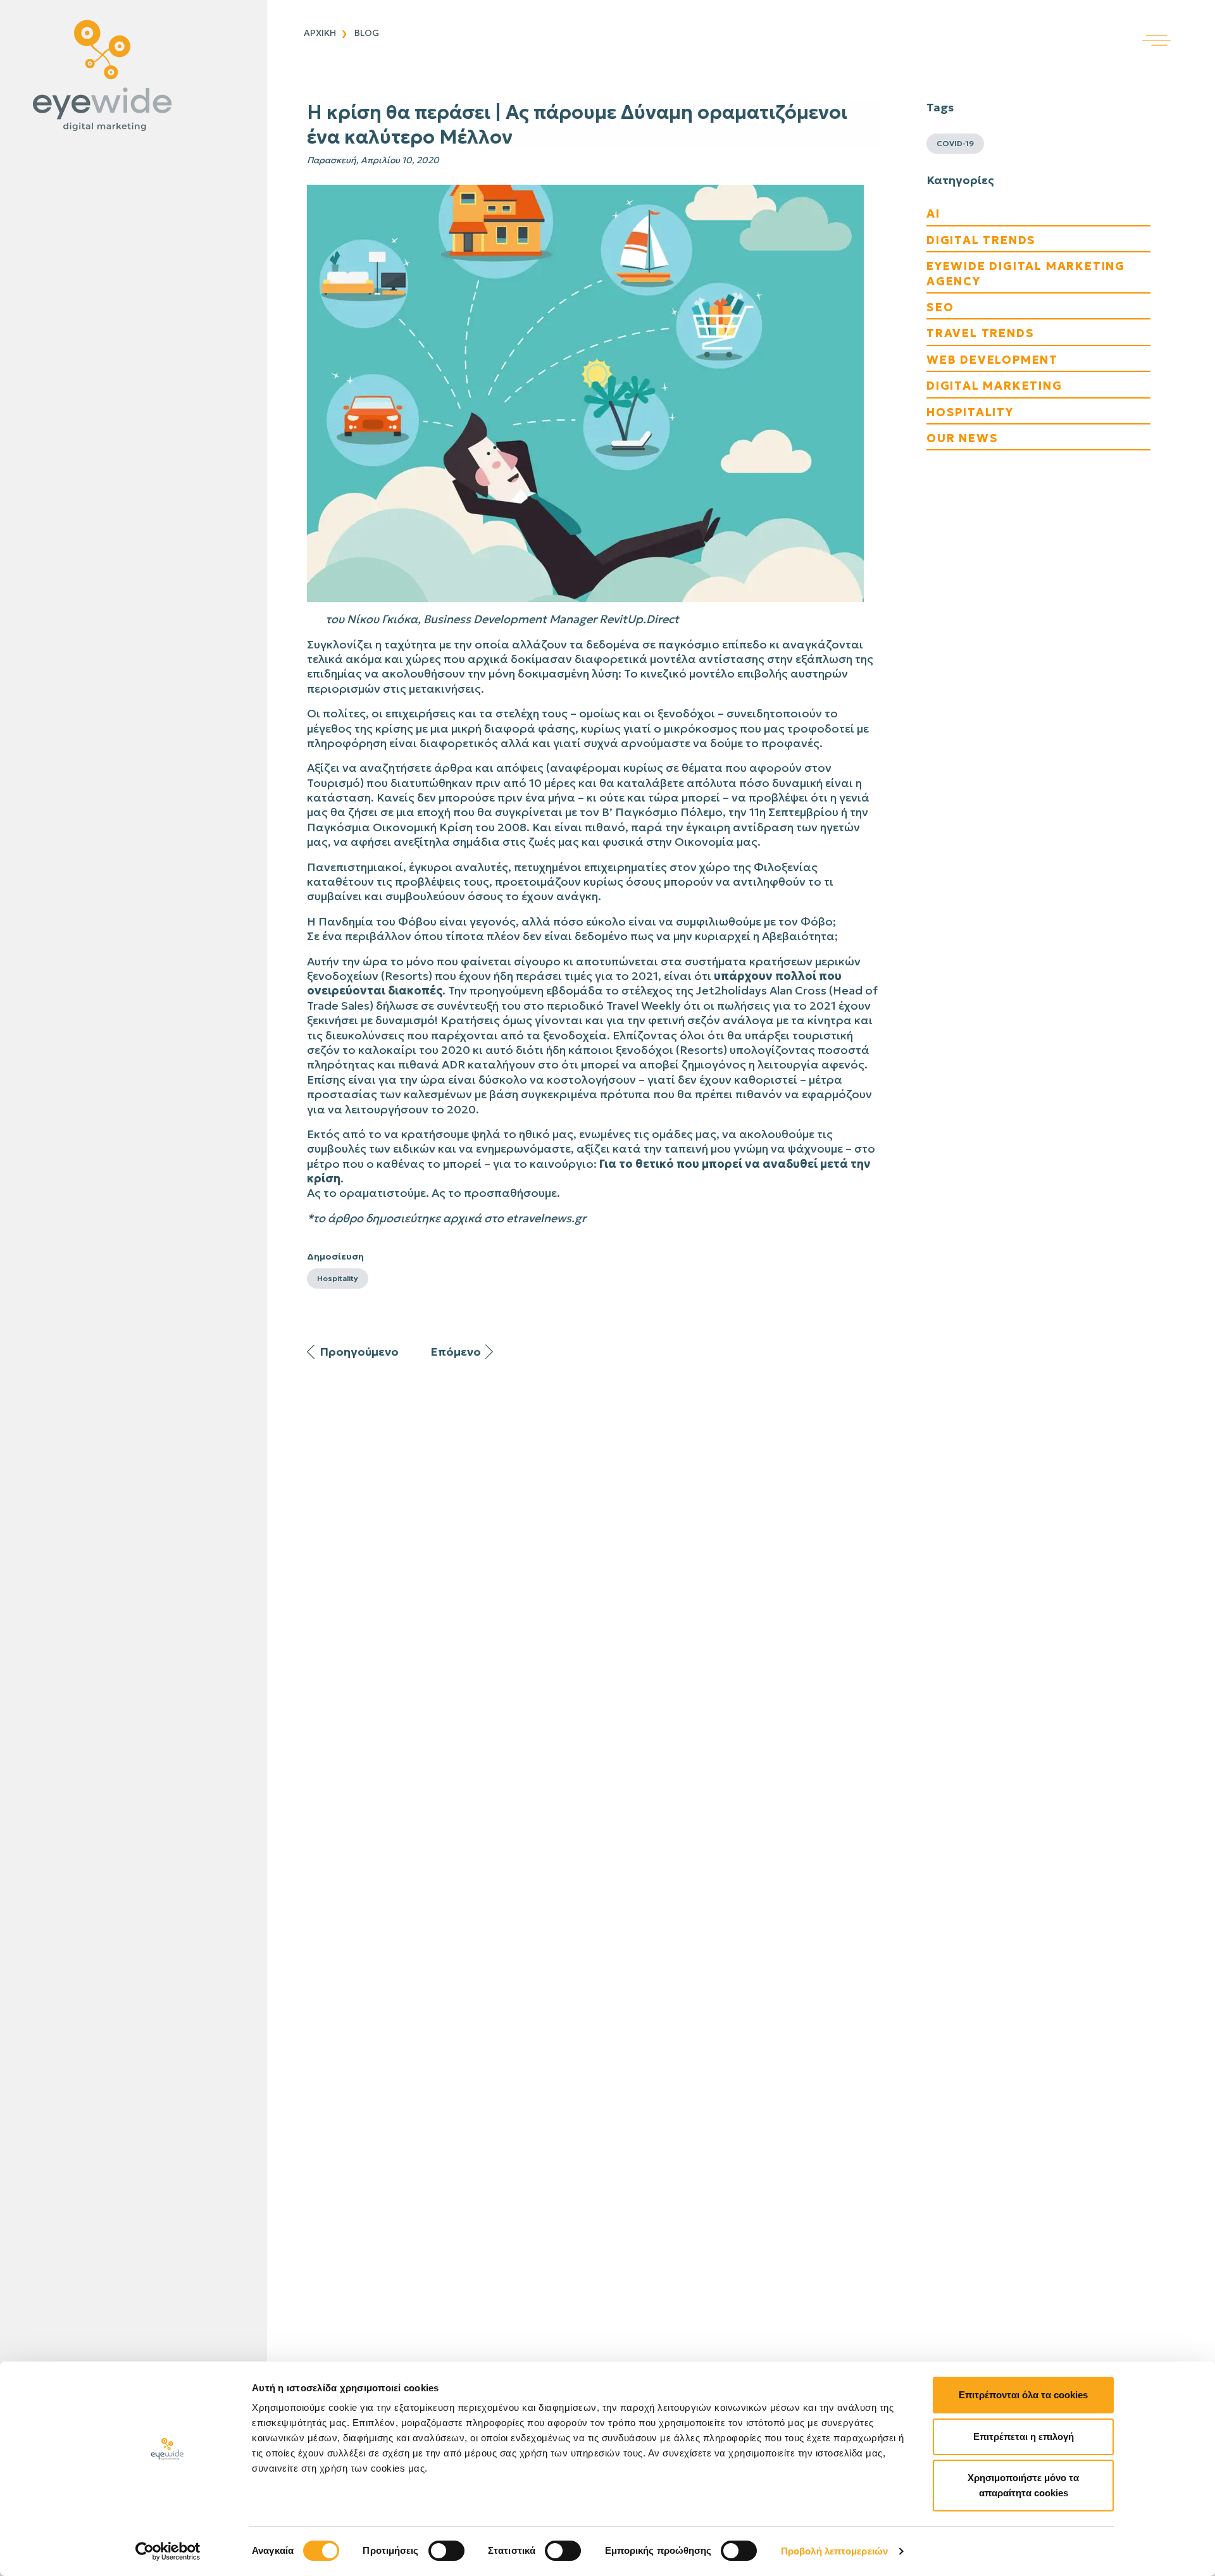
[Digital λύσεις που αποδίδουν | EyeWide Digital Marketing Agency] (130, 76)
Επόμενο (456, 1352)
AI (933, 214)
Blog (367, 33)
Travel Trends (980, 333)
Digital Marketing (994, 386)
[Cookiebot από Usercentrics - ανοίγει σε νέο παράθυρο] (168, 2551)
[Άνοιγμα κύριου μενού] (1179, 23)
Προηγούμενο (359, 1352)
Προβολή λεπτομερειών (834, 2551)
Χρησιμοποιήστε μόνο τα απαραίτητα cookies (1023, 2485)
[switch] (446, 2551)
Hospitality (338, 1278)
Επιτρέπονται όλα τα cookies (1023, 2395)
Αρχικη (320, 33)
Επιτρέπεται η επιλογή (1024, 2437)
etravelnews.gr (546, 1218)
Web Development (992, 360)
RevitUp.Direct (639, 619)
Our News (962, 438)
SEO (940, 307)
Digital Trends (981, 240)
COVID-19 (955, 143)
